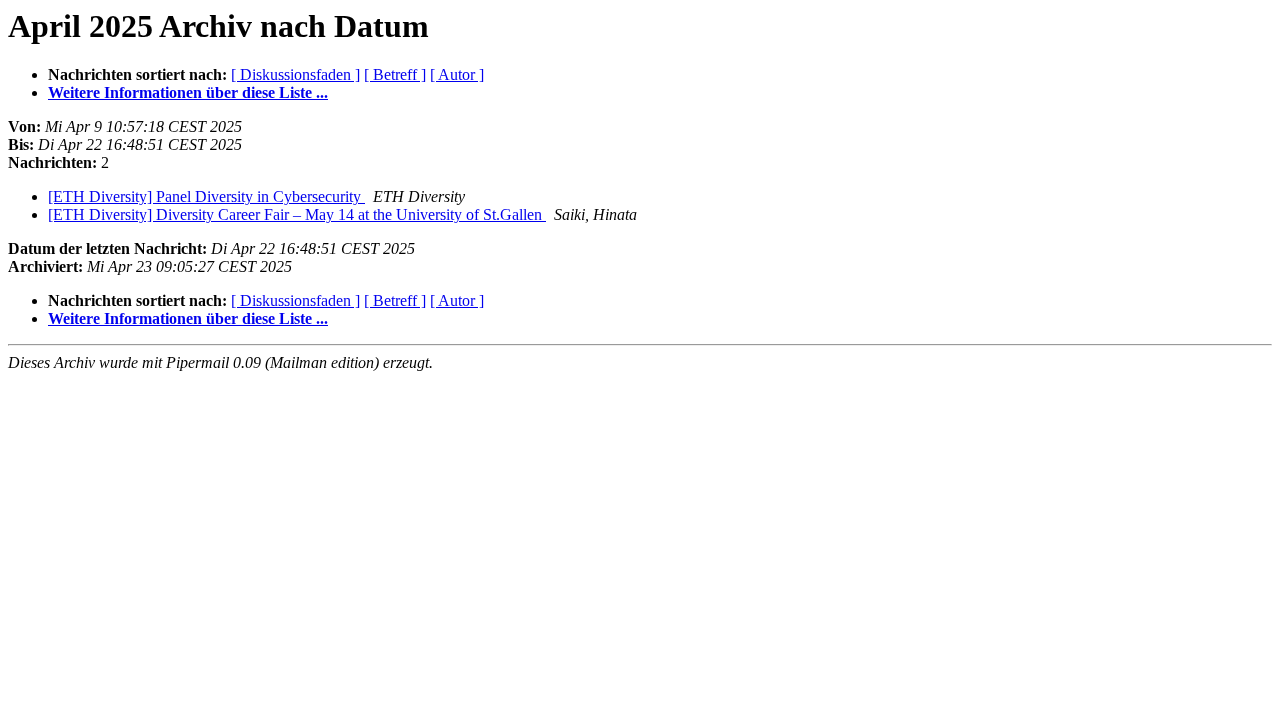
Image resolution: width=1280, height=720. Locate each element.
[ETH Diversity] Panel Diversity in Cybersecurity (206, 196)
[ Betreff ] (395, 74)
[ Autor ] (457, 74)
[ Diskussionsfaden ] (295, 74)
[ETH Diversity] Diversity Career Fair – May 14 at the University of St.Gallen (297, 214)
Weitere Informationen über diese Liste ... (188, 92)
